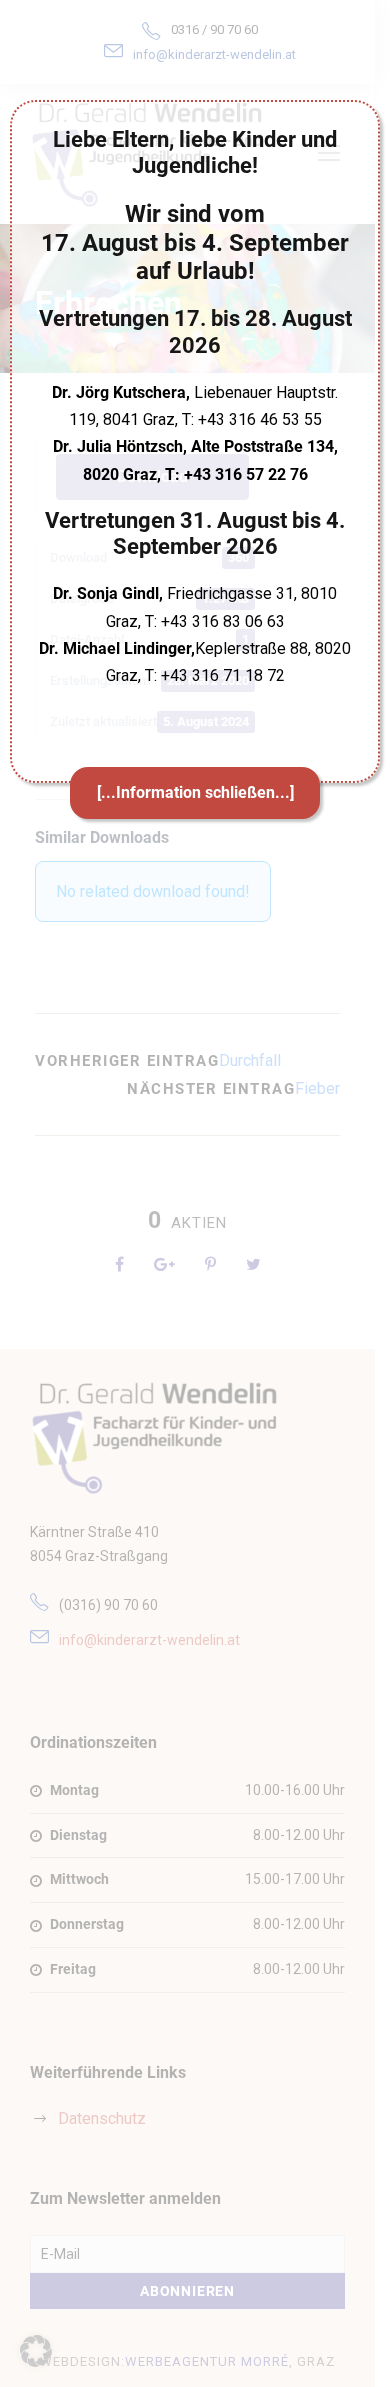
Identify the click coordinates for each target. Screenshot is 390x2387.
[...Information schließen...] (195, 792)
